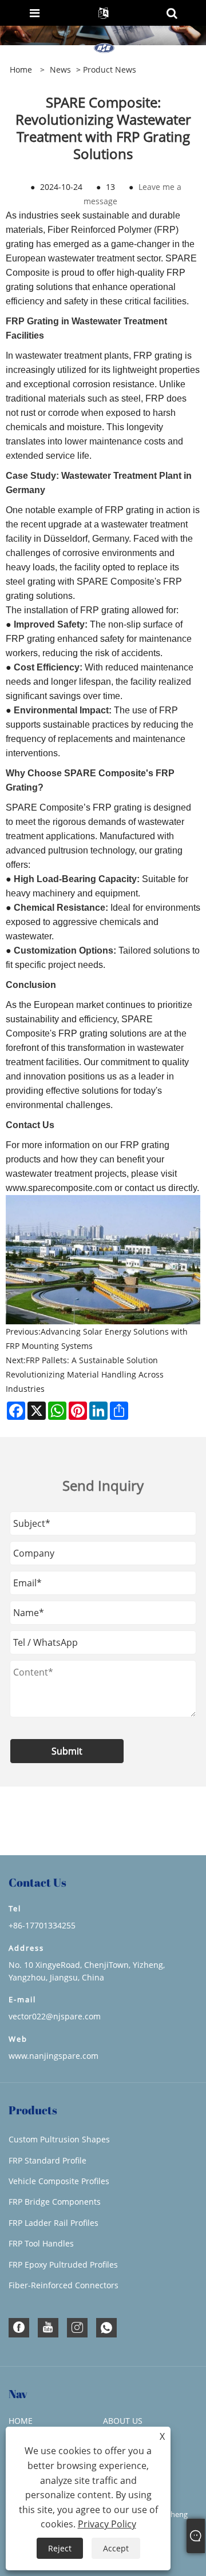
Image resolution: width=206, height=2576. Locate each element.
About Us (123, 2421)
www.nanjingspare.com (54, 2056)
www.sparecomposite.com (59, 1188)
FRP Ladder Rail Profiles (54, 2223)
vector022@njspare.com (55, 2016)
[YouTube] (48, 2328)
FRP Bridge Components (55, 2202)
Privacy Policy (107, 2524)
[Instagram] (77, 2328)
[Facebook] (19, 2328)
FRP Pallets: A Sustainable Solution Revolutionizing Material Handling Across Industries (85, 1374)
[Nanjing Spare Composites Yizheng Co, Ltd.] (104, 49)
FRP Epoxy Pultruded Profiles (63, 2265)
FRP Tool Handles (41, 2243)
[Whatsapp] (106, 2328)
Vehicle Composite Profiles (59, 2181)
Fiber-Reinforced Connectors (64, 2285)
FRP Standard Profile (47, 2160)
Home (21, 2421)
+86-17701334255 (42, 1925)
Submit (67, 1751)
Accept (116, 2548)
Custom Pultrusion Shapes (59, 2139)
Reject (60, 2548)
